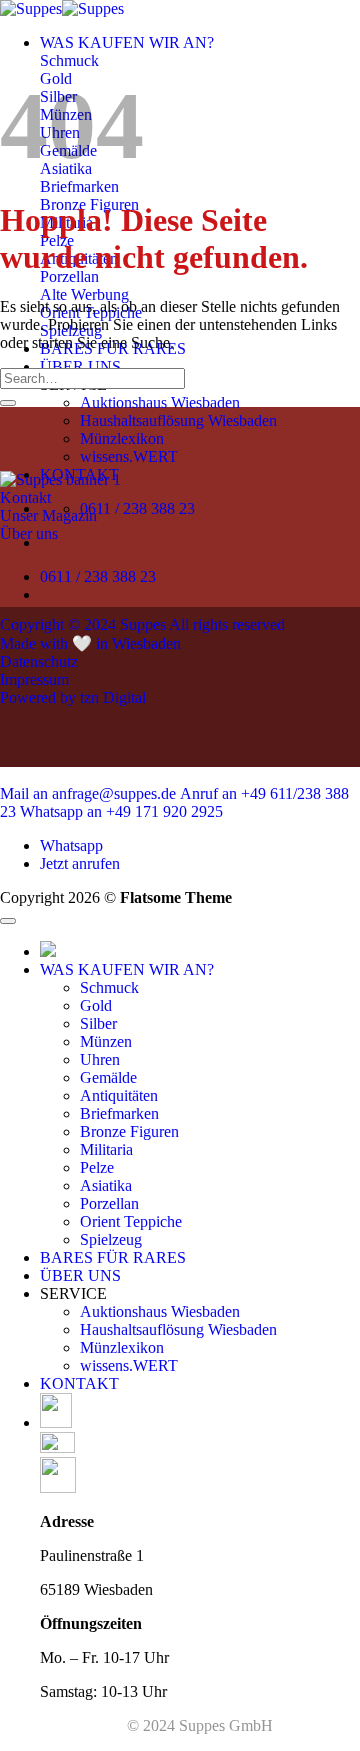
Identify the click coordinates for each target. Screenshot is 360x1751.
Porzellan (109, 1203)
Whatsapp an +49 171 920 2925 (121, 811)
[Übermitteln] (8, 403)
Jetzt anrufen (80, 863)
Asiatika (106, 1185)
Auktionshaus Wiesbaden (160, 402)
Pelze (97, 1167)
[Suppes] (62, 8)
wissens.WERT (129, 456)
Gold (96, 1005)
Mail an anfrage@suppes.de (88, 793)
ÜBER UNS (80, 366)
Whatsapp (71, 845)
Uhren (100, 1059)
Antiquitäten (119, 1095)
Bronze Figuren (129, 1131)
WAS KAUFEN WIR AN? (127, 42)
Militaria (106, 1149)
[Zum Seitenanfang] (8, 921)
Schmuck (109, 987)
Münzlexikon (122, 438)
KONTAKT (79, 1383)
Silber (98, 1023)
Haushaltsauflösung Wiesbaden (178, 420)
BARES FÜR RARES (113, 1257)
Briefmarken (119, 1113)
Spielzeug (111, 1239)
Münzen (106, 1041)
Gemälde (108, 1077)
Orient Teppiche (131, 1221)
